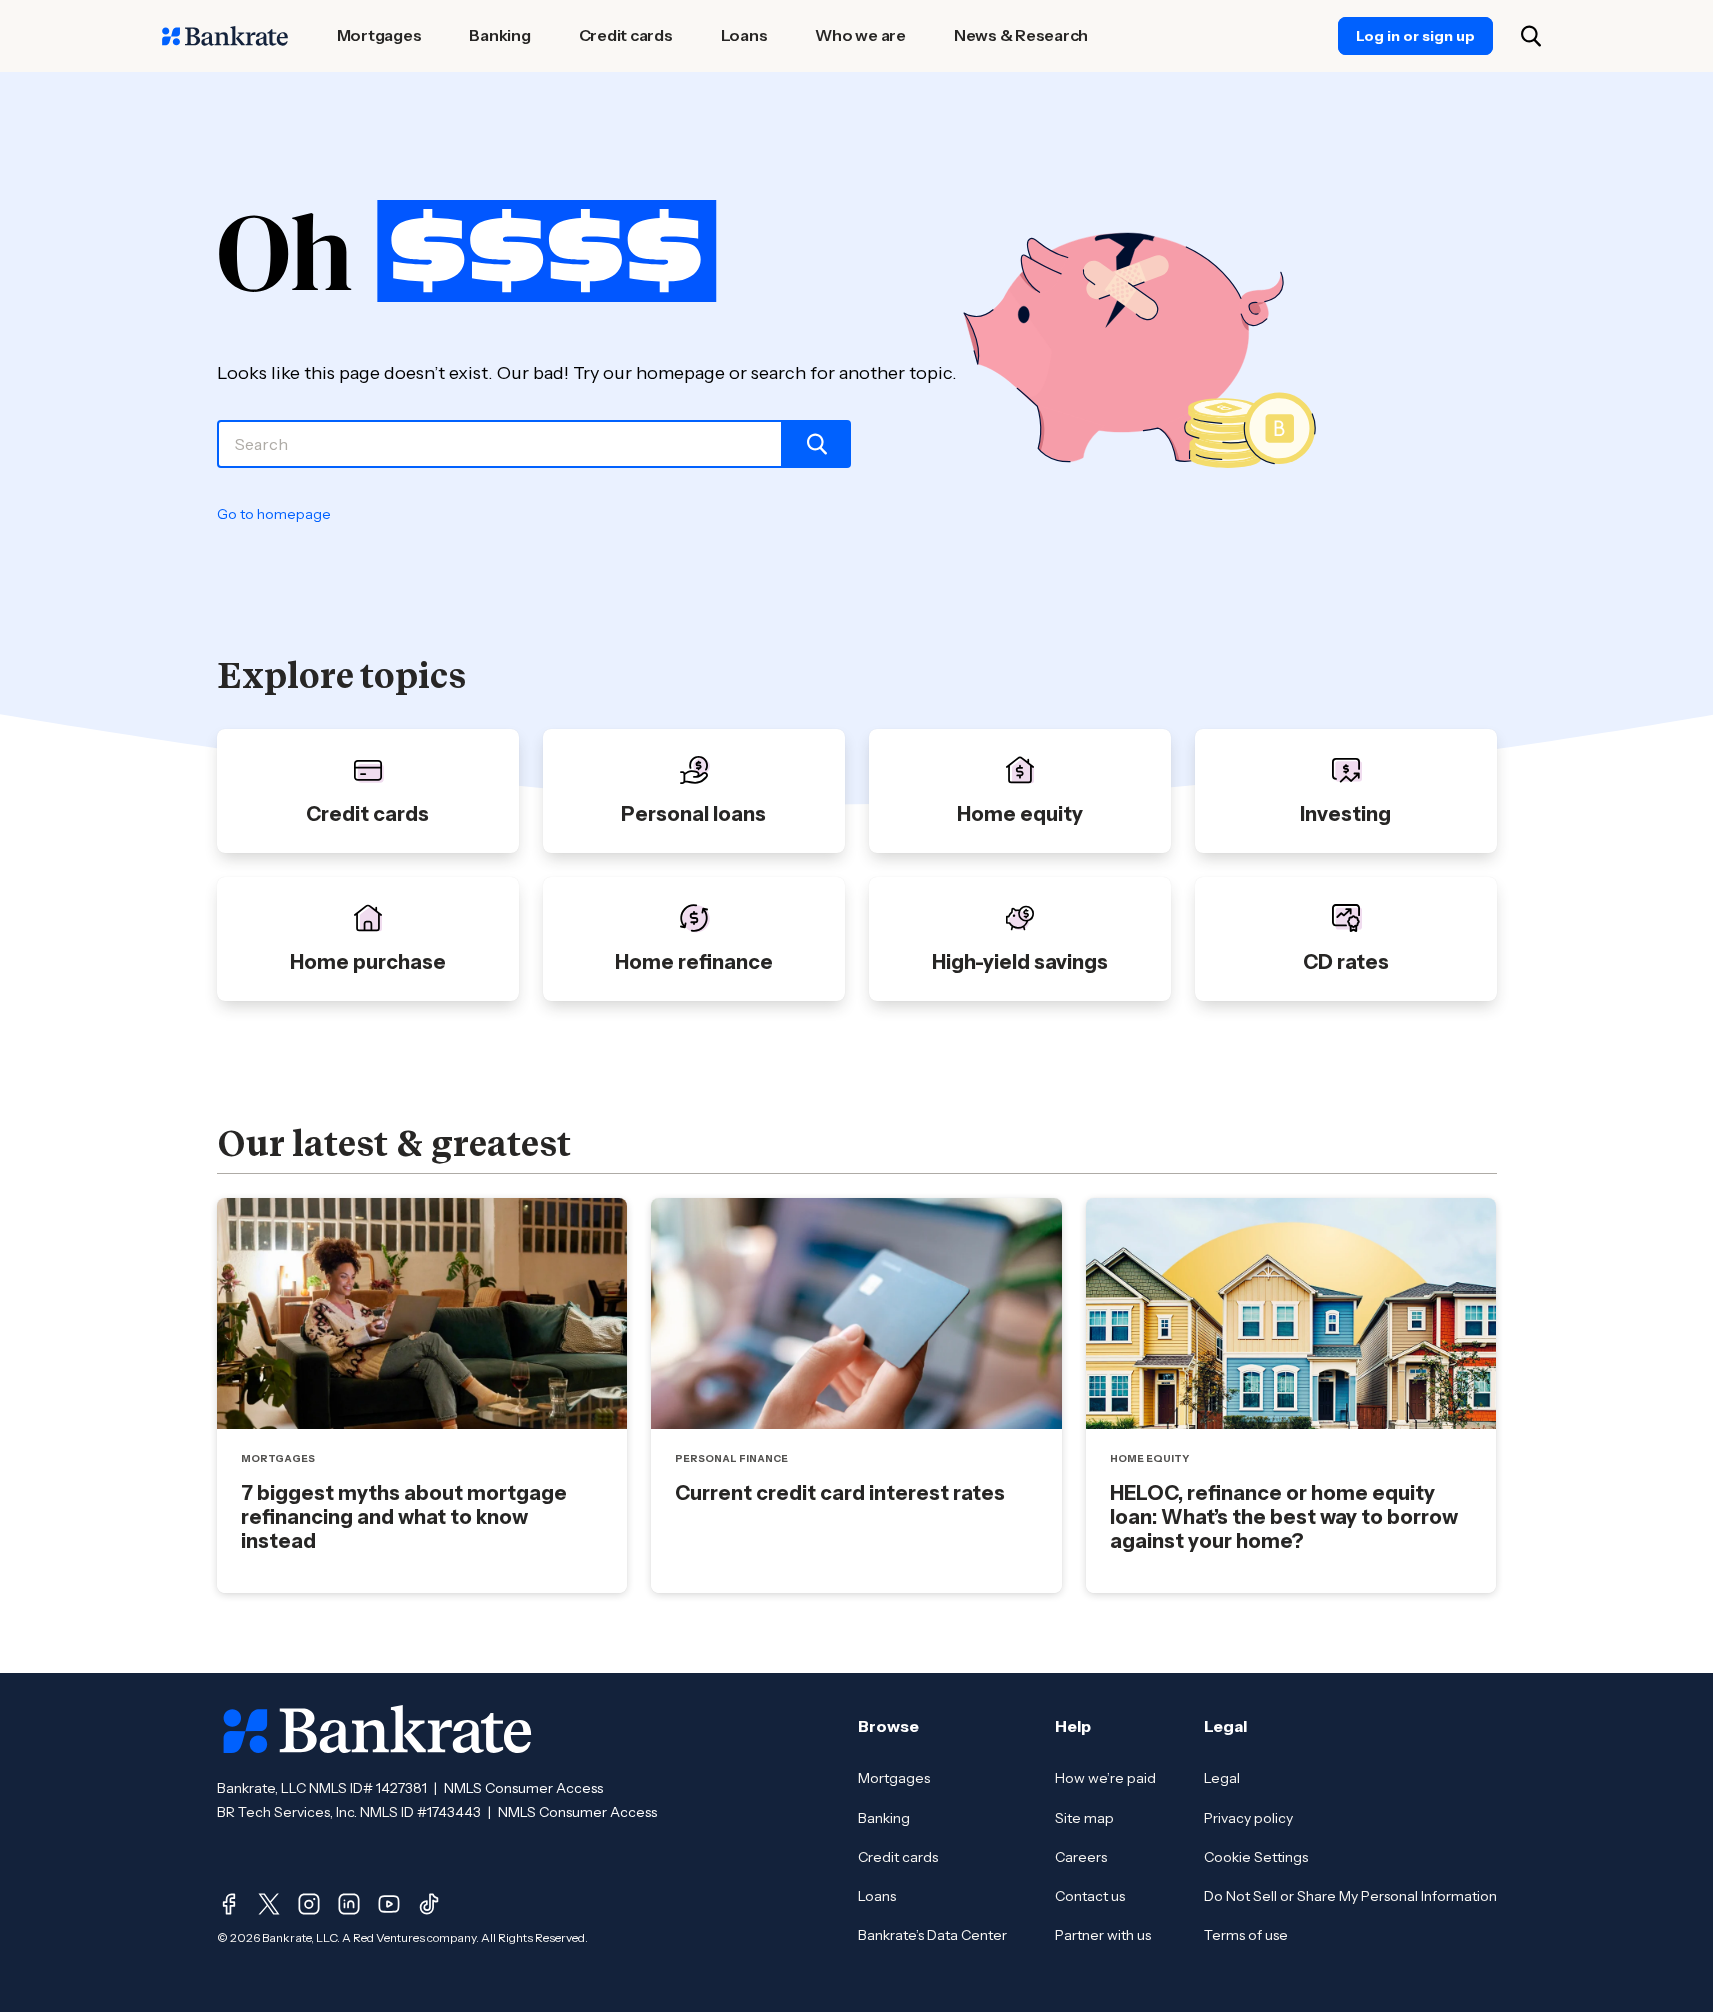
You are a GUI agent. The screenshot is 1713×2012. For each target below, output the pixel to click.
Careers (1081, 1857)
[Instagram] (309, 1904)
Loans (877, 1896)
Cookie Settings (1256, 1857)
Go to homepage (274, 514)
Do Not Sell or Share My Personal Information (1350, 1896)
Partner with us (1103, 1935)
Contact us (1090, 1896)
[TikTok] (429, 1904)
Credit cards (898, 1857)
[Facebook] (229, 1904)
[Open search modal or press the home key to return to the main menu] (1531, 36)
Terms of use (1246, 1935)
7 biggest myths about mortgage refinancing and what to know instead (404, 1517)
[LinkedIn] (349, 1904)
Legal (1222, 1778)
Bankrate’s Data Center (932, 1935)
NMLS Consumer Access (523, 1788)
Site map (1084, 1818)
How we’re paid (1105, 1778)
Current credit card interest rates (840, 1493)
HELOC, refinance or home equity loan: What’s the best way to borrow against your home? (1284, 1517)
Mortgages (894, 1778)
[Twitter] (269, 1904)
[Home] (225, 36)
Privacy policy (1248, 1818)
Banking (884, 1818)
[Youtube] (389, 1904)
